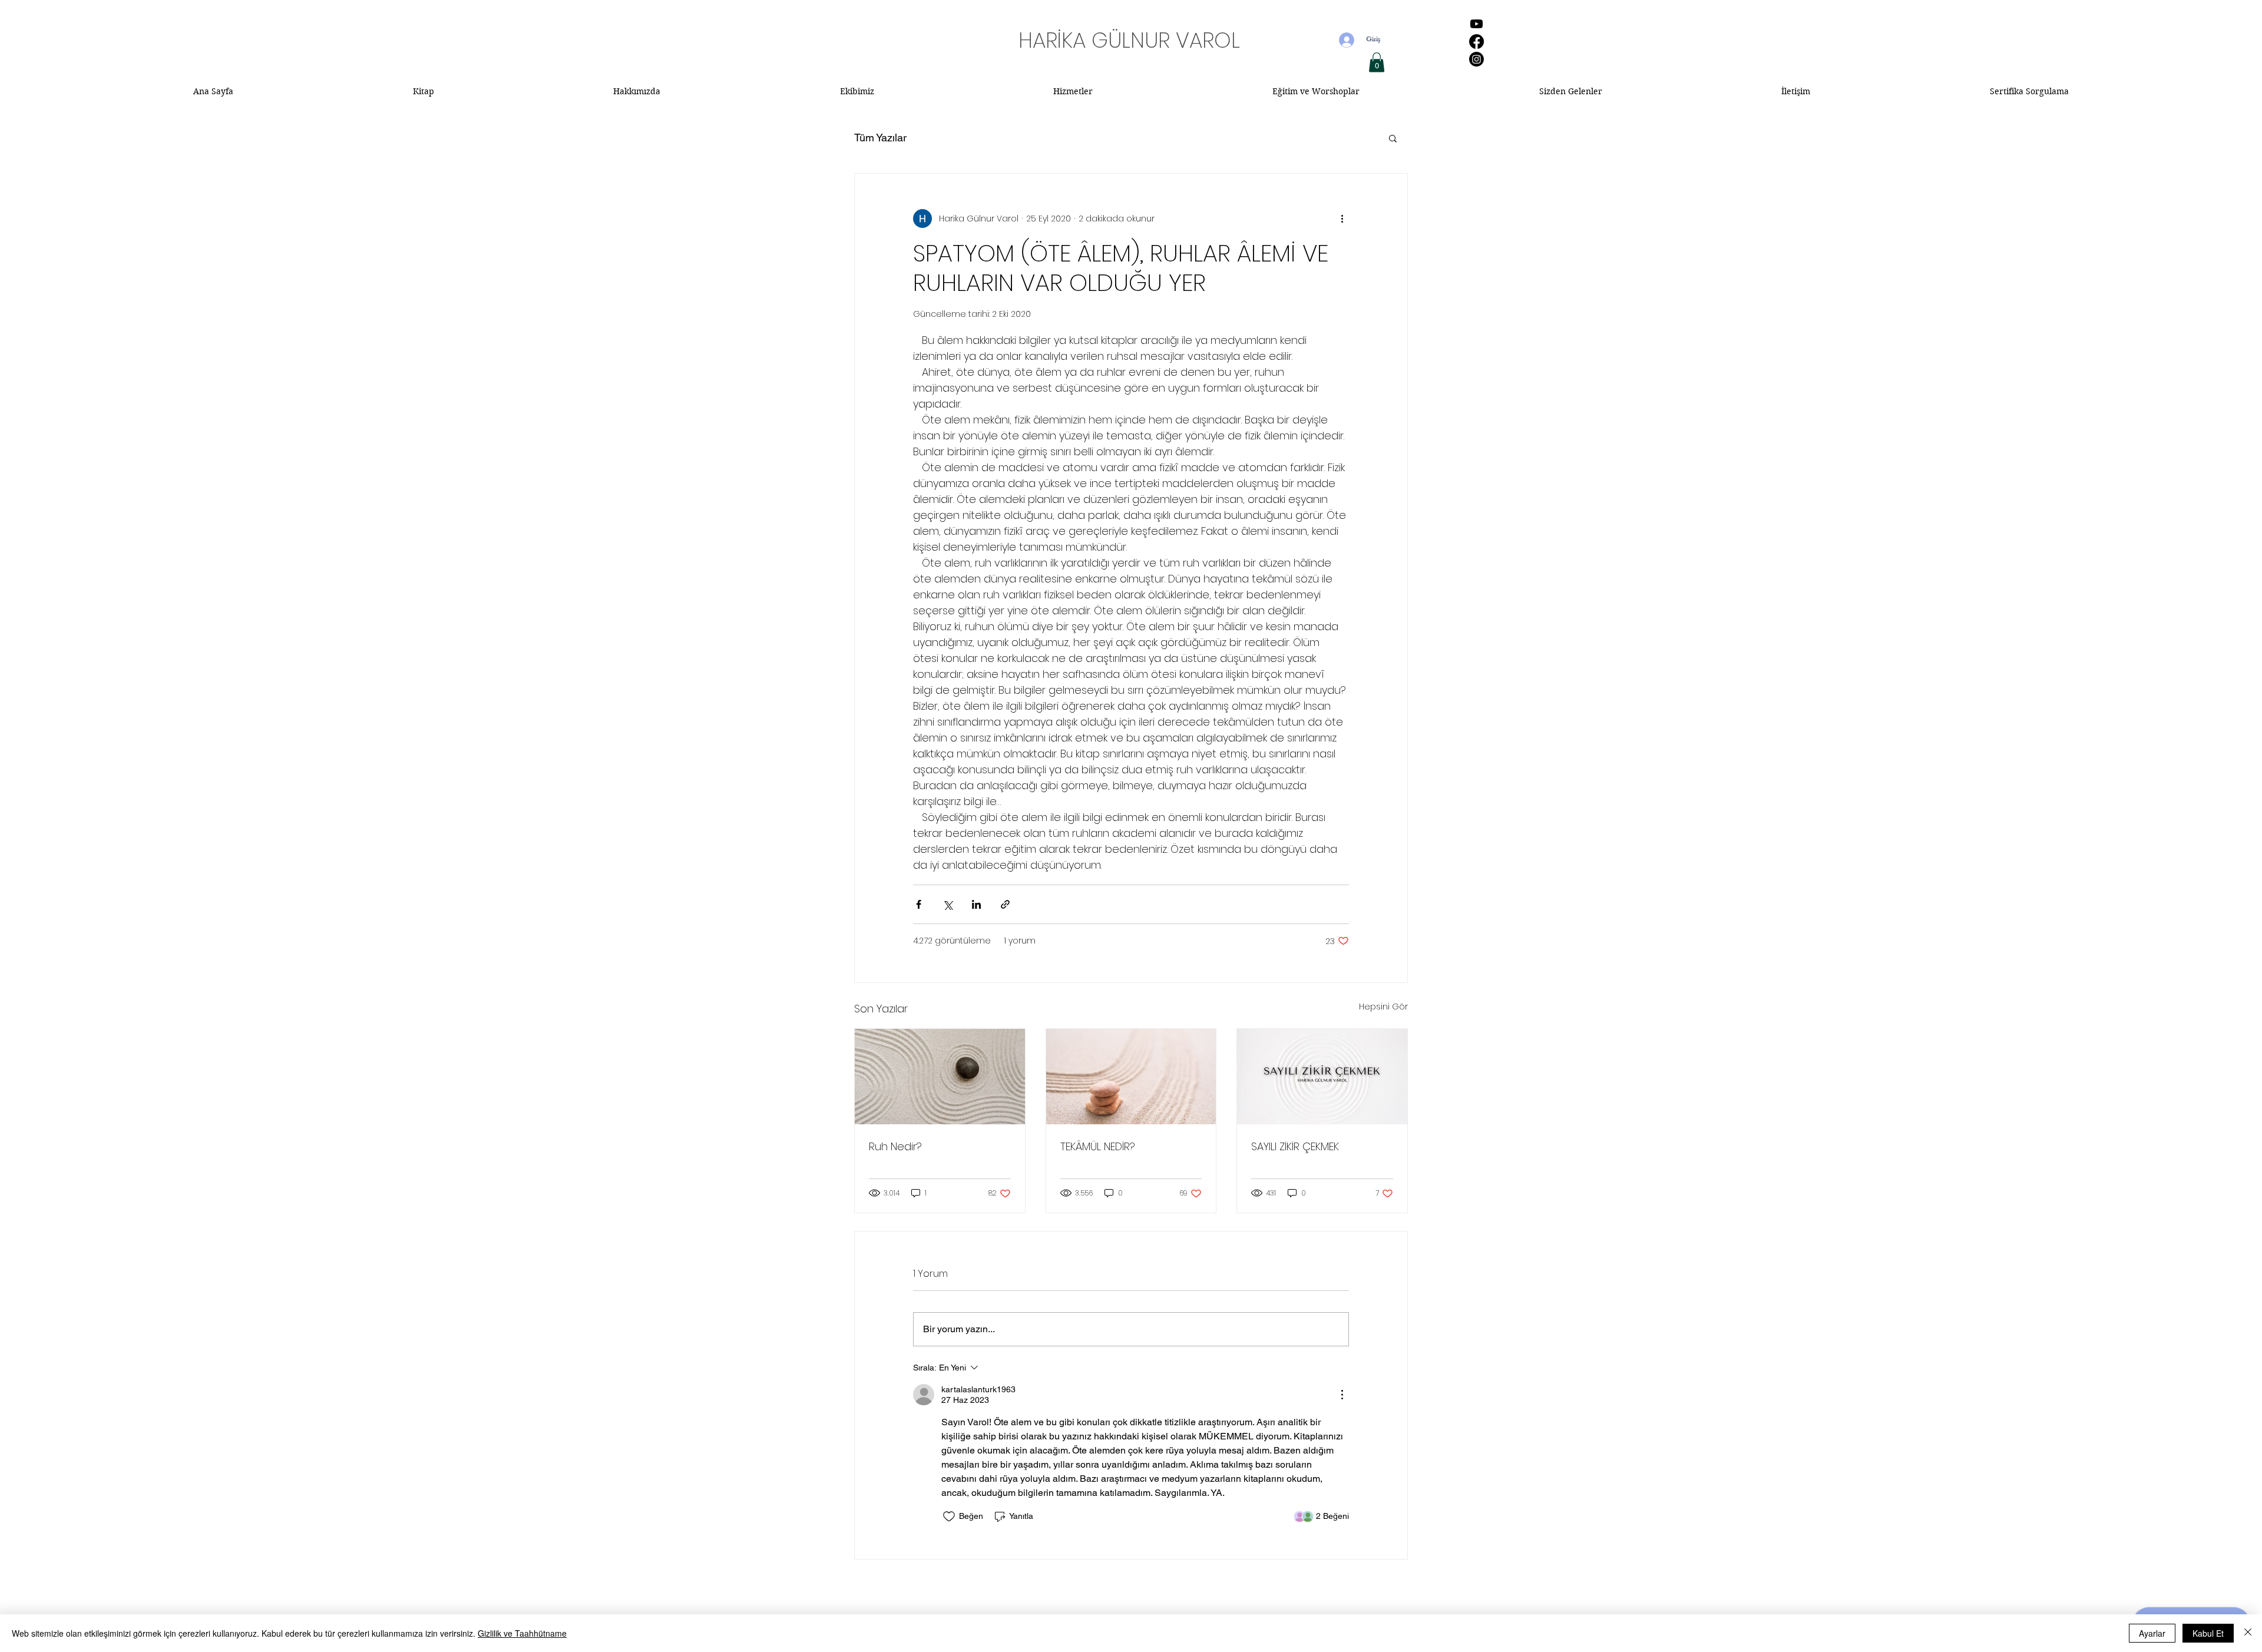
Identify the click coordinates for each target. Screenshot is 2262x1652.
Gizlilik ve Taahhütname (522, 1633)
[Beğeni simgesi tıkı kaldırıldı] (949, 1517)
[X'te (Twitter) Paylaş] (948, 904)
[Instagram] (1476, 59)
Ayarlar (2152, 1633)
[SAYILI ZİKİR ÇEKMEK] (1322, 1077)
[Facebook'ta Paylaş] (919, 904)
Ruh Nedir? (895, 1146)
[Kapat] (2248, 1633)
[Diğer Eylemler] (1342, 218)
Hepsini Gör (1383, 1007)
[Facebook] (1476, 42)
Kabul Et (2208, 1633)
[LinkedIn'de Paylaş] (976, 904)
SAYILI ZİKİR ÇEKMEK (1295, 1146)
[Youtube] (1476, 24)
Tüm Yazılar (880, 138)
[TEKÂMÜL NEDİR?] (1131, 1077)
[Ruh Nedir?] (940, 1077)
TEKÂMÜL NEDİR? (1098, 1146)
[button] (1377, 62)
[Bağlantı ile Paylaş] (1005, 904)
